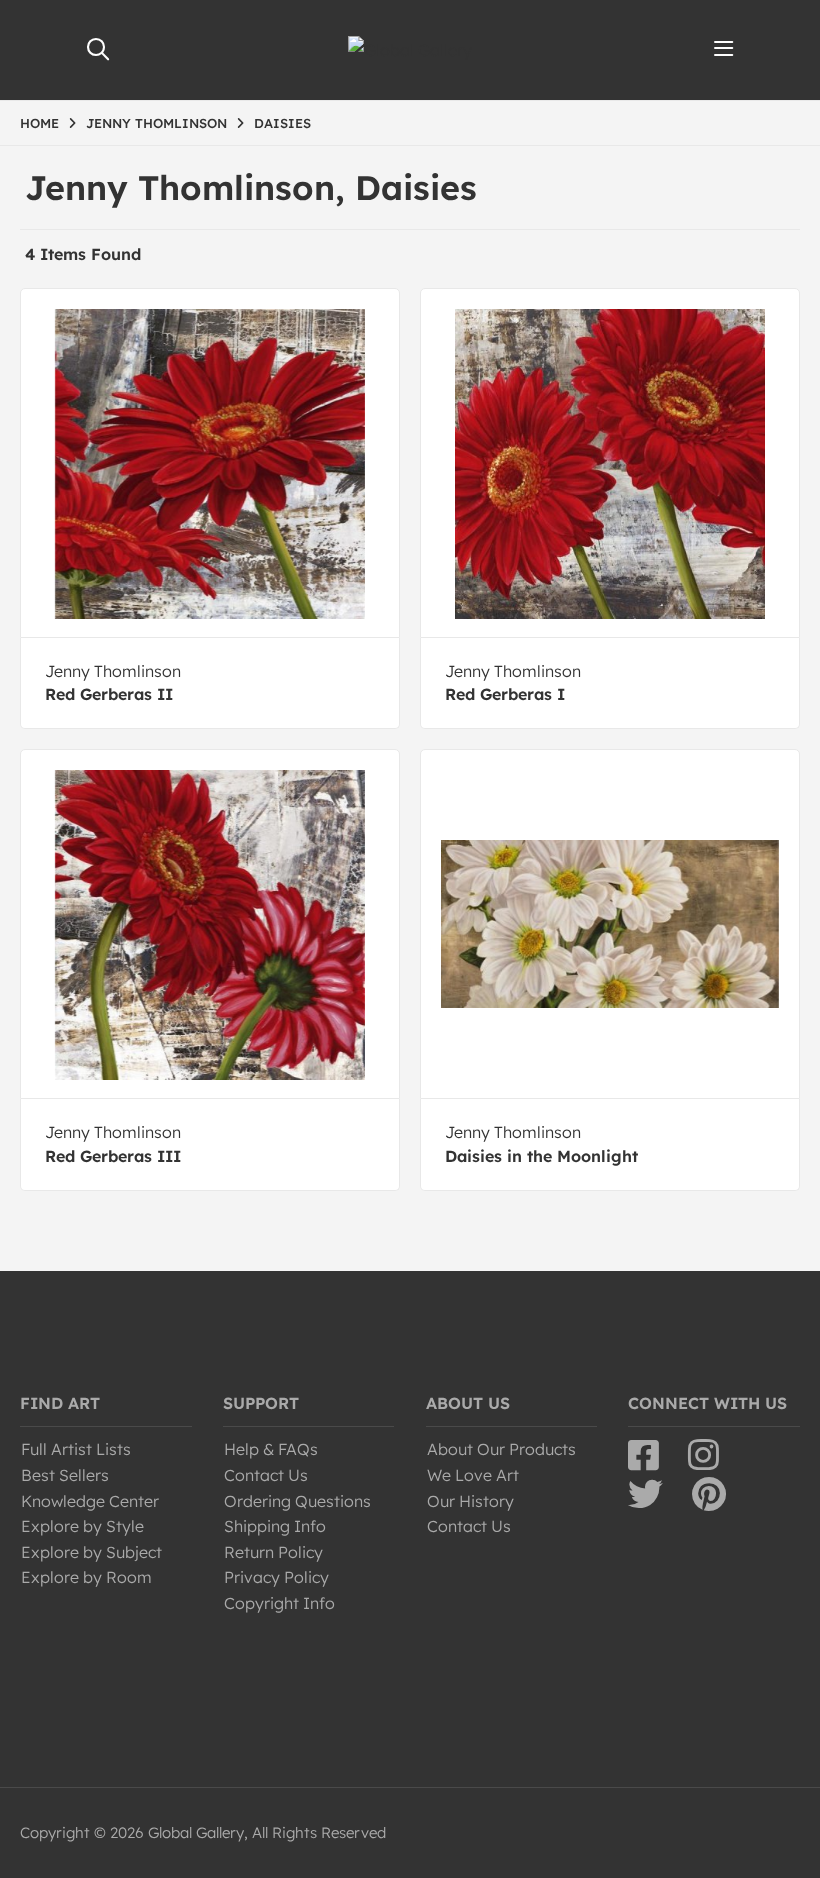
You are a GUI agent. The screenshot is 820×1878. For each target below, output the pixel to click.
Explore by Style (82, 1526)
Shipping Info (275, 1526)
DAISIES (282, 123)
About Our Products (501, 1449)
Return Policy (273, 1552)
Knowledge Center (90, 1501)
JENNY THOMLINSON (156, 123)
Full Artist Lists (76, 1449)
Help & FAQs (271, 1449)
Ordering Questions (297, 1501)
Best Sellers (65, 1475)
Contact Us (266, 1475)
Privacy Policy (276, 1577)
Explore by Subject (91, 1552)
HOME (39, 123)
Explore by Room (86, 1577)
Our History (470, 1501)
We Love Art (473, 1475)
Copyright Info (279, 1603)
